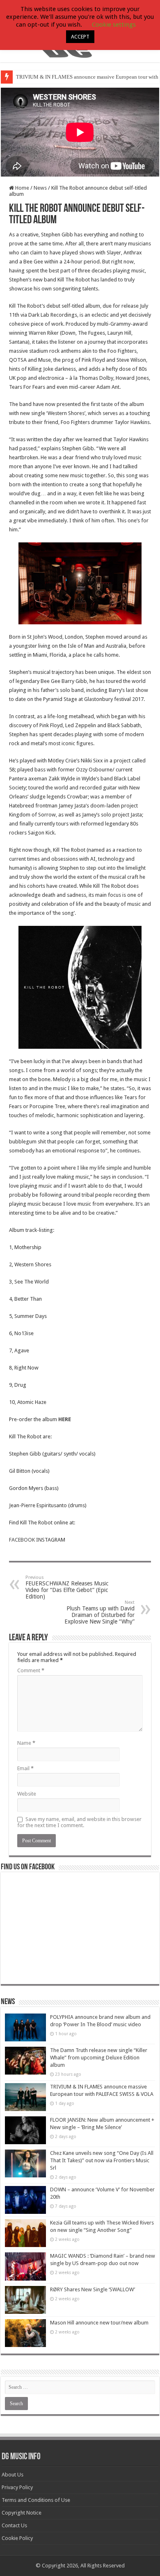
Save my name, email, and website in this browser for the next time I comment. (79, 1822)
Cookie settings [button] (114, 25)
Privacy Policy (17, 2487)
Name (26, 1743)
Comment (31, 1670)
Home (22, 188)
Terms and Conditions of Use (36, 2500)
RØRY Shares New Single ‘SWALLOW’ (93, 2289)
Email (25, 1768)
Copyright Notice (22, 2513)
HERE (65, 1419)
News (40, 188)
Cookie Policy (17, 2538)
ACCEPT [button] (80, 37)
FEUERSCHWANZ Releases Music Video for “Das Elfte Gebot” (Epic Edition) (67, 1587)
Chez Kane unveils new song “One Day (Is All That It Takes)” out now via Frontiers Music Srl (102, 2160)
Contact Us (14, 2525)
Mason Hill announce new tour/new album (99, 2323)
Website (27, 1794)
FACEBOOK (22, 1540)
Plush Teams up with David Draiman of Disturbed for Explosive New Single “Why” (99, 1612)
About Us (13, 2475)
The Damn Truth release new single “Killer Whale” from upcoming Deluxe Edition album (99, 2058)
